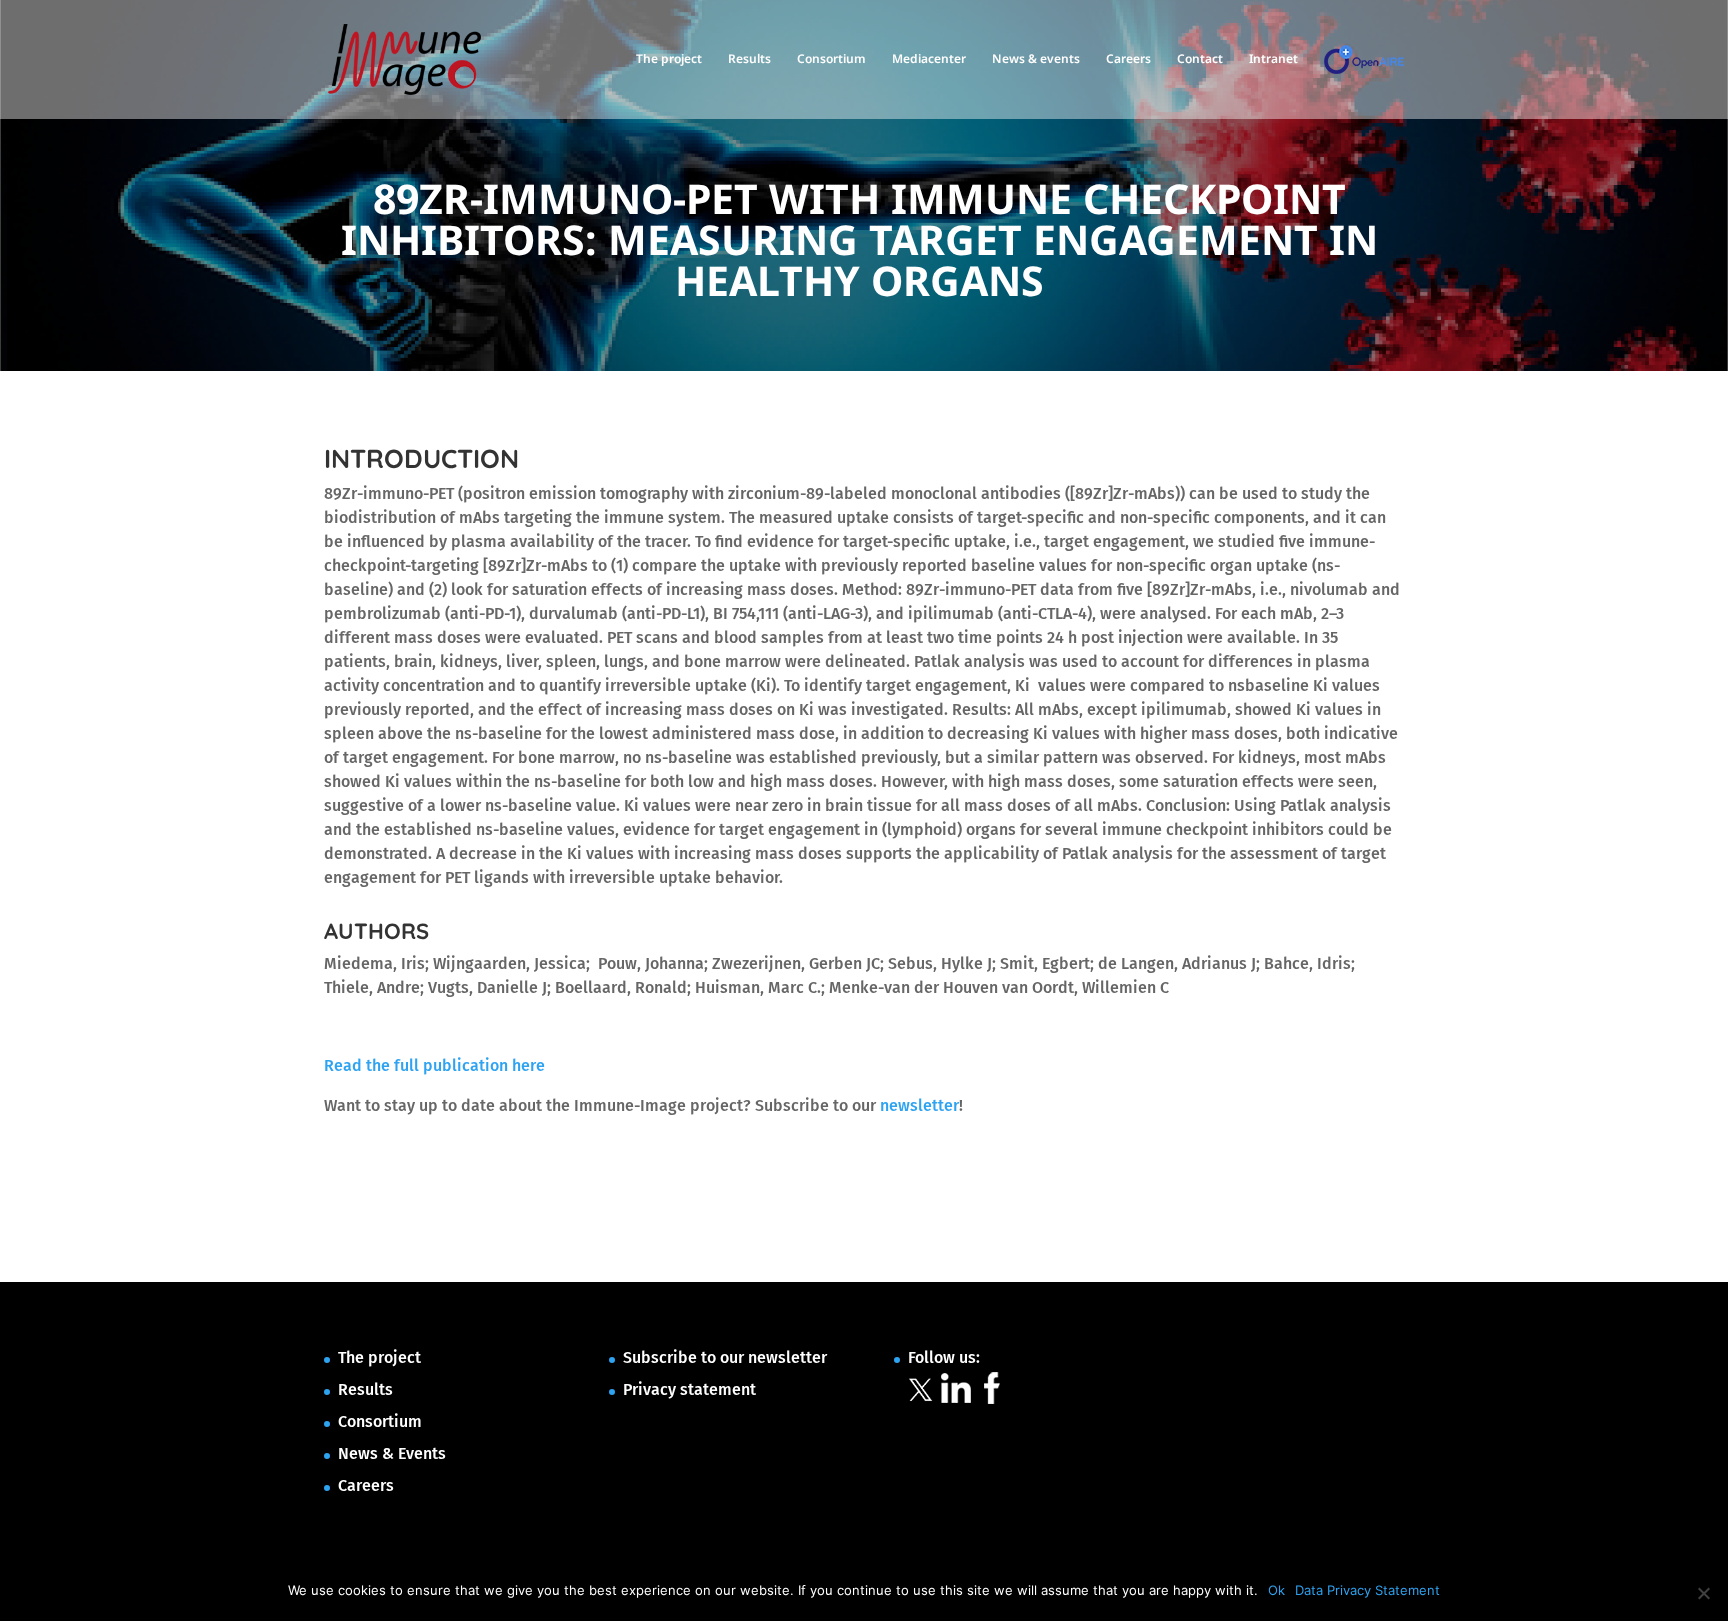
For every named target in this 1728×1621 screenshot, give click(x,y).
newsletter (919, 1105)
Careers (1128, 59)
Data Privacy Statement (1367, 1590)
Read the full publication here (434, 1065)
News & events (1036, 59)
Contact (1200, 59)
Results (749, 59)
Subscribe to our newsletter (725, 1357)
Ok (1276, 1590)
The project (669, 59)
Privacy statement (689, 1389)
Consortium (831, 59)
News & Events (392, 1453)
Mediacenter (929, 59)
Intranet (1273, 59)
